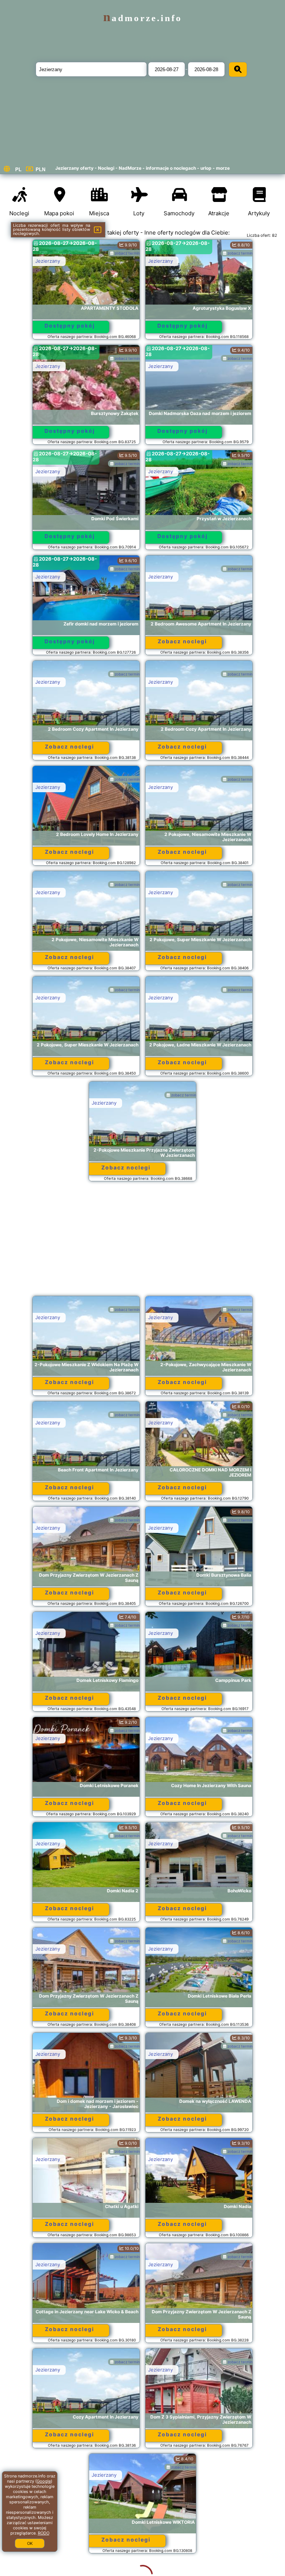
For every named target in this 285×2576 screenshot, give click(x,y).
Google (44, 2481)
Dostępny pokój (70, 326)
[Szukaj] (238, 69)
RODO (44, 2533)
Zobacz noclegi (182, 641)
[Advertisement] (142, 1242)
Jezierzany (48, 261)
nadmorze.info (143, 18)
